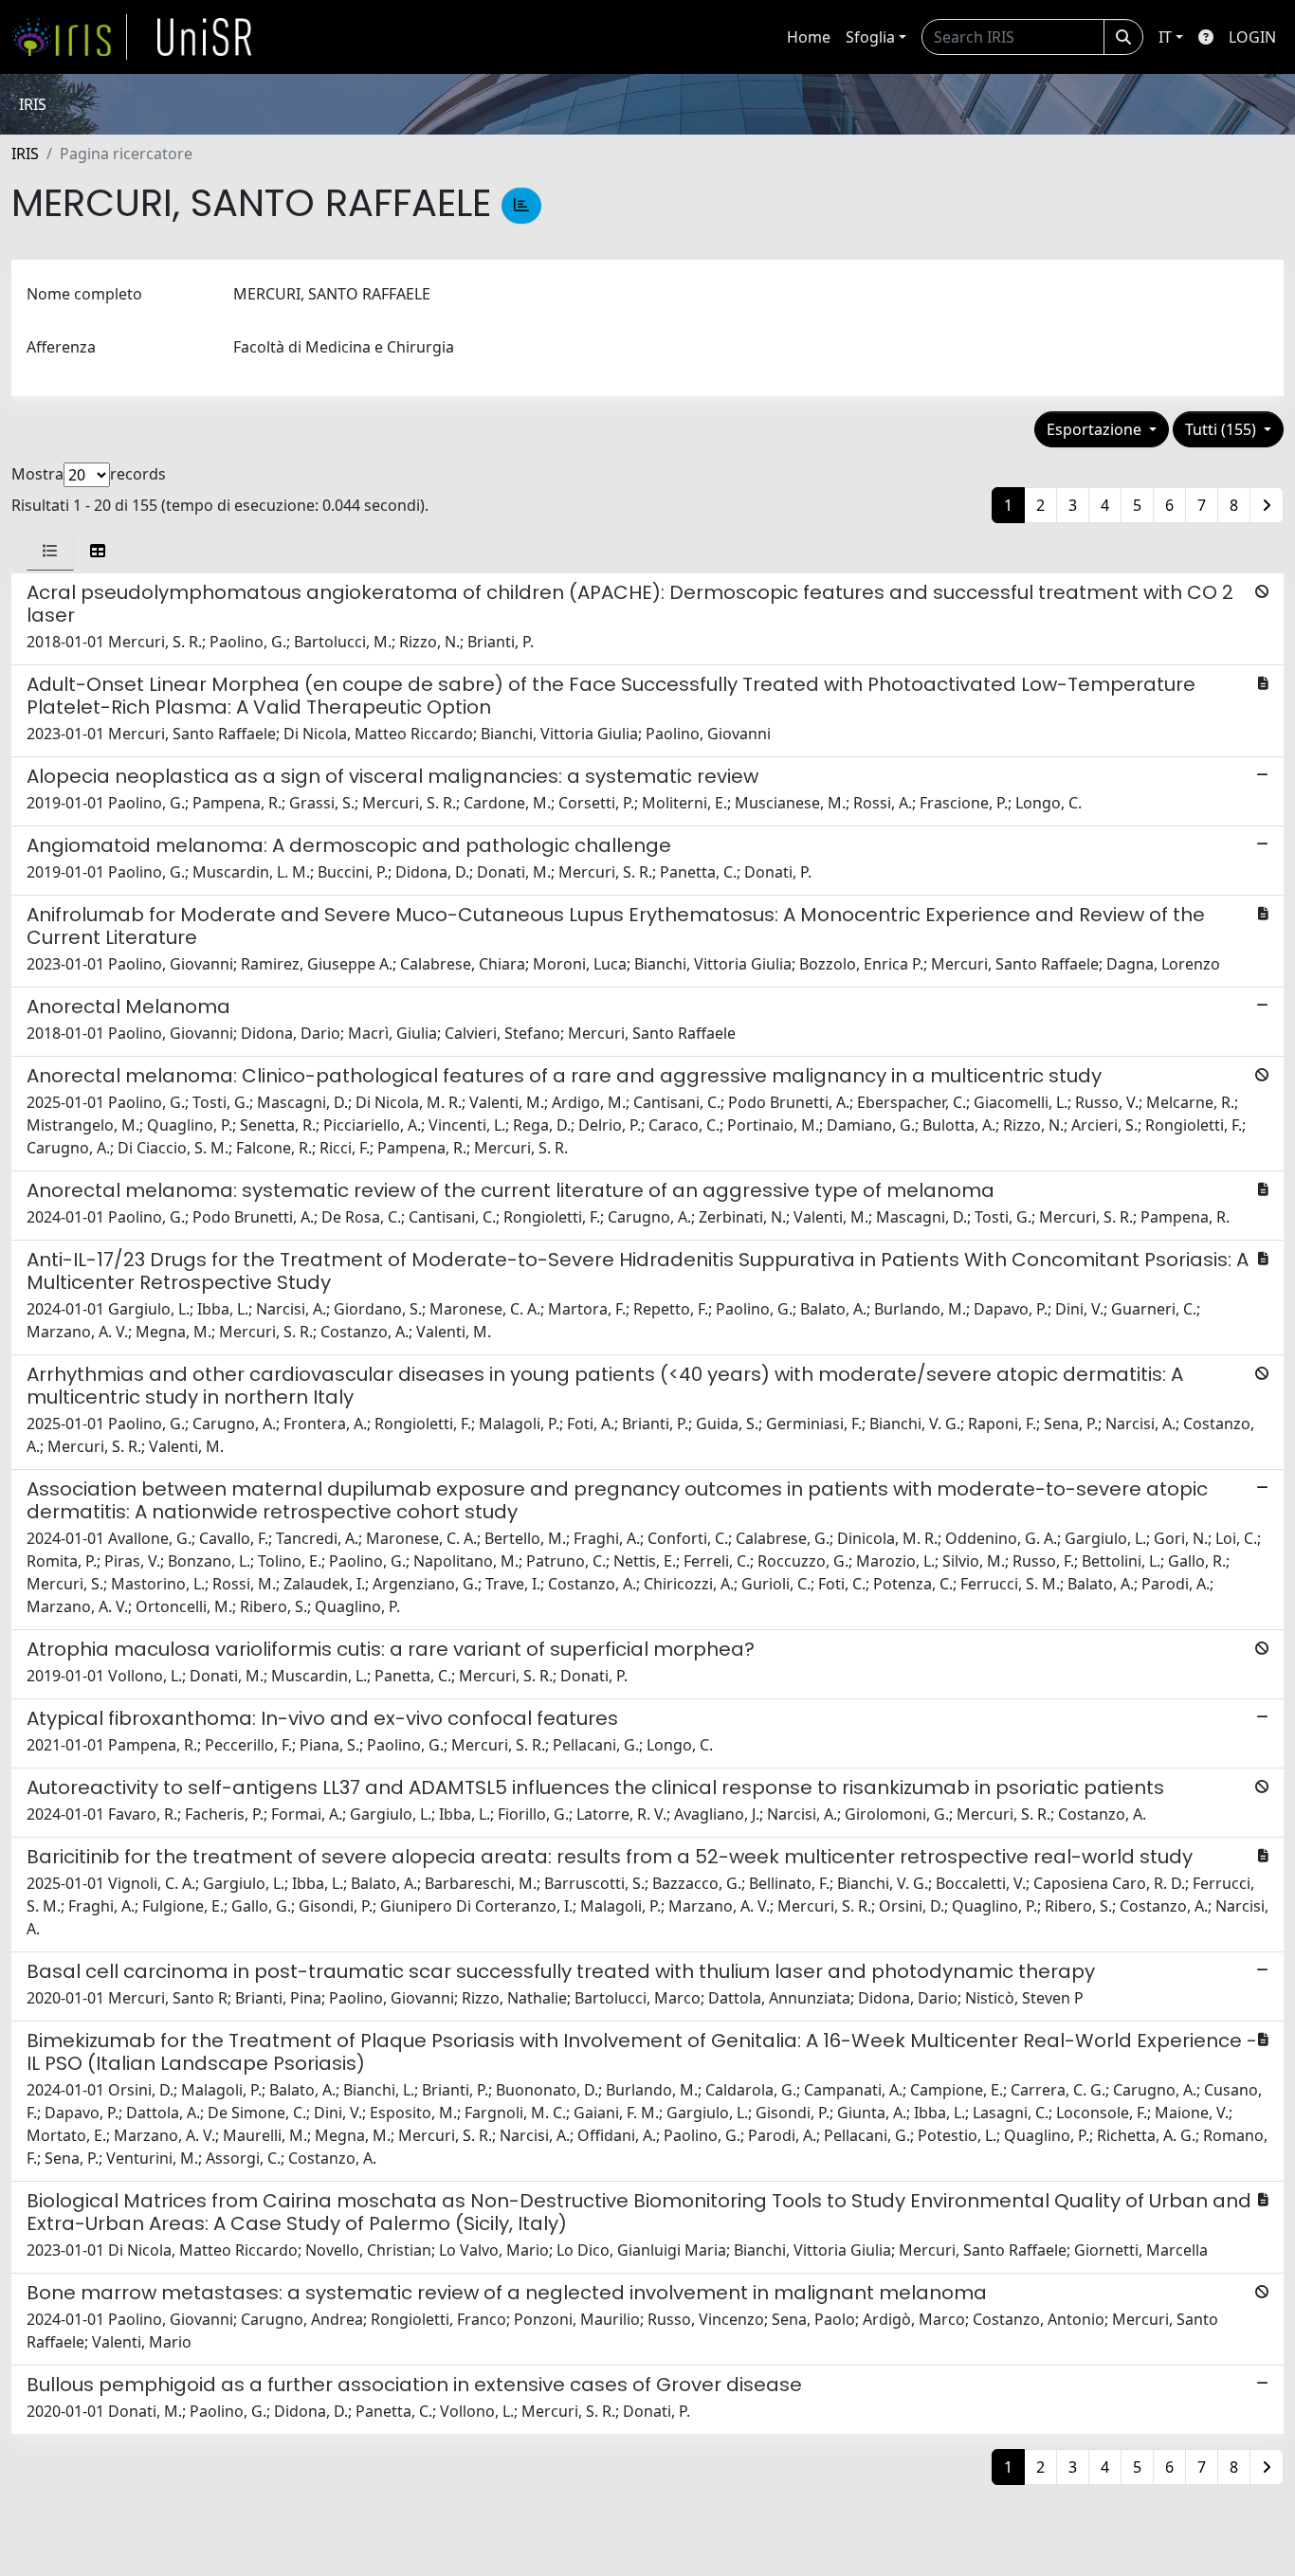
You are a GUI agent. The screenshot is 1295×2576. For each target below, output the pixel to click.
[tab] (50, 551)
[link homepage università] (205, 37)
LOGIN (1252, 37)
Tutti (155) (1222, 429)
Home (809, 37)
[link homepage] (69, 37)
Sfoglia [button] (870, 37)
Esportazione (1096, 429)
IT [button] (1165, 37)
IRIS (25, 154)
